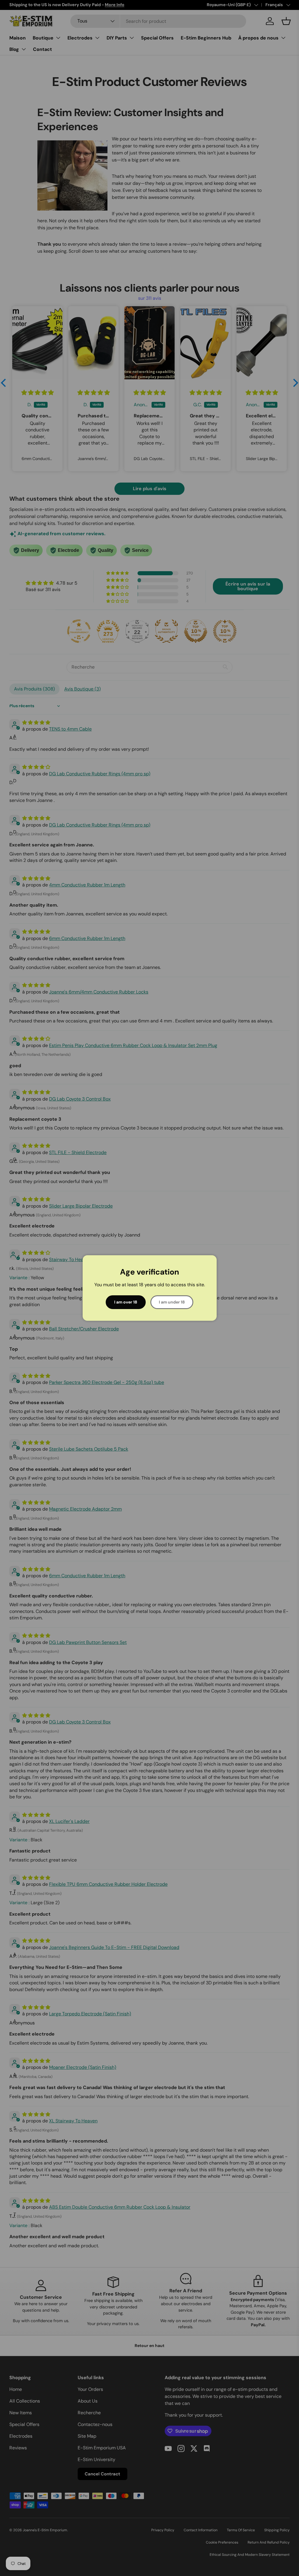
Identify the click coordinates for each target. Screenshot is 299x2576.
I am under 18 (172, 1302)
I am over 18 (126, 1302)
